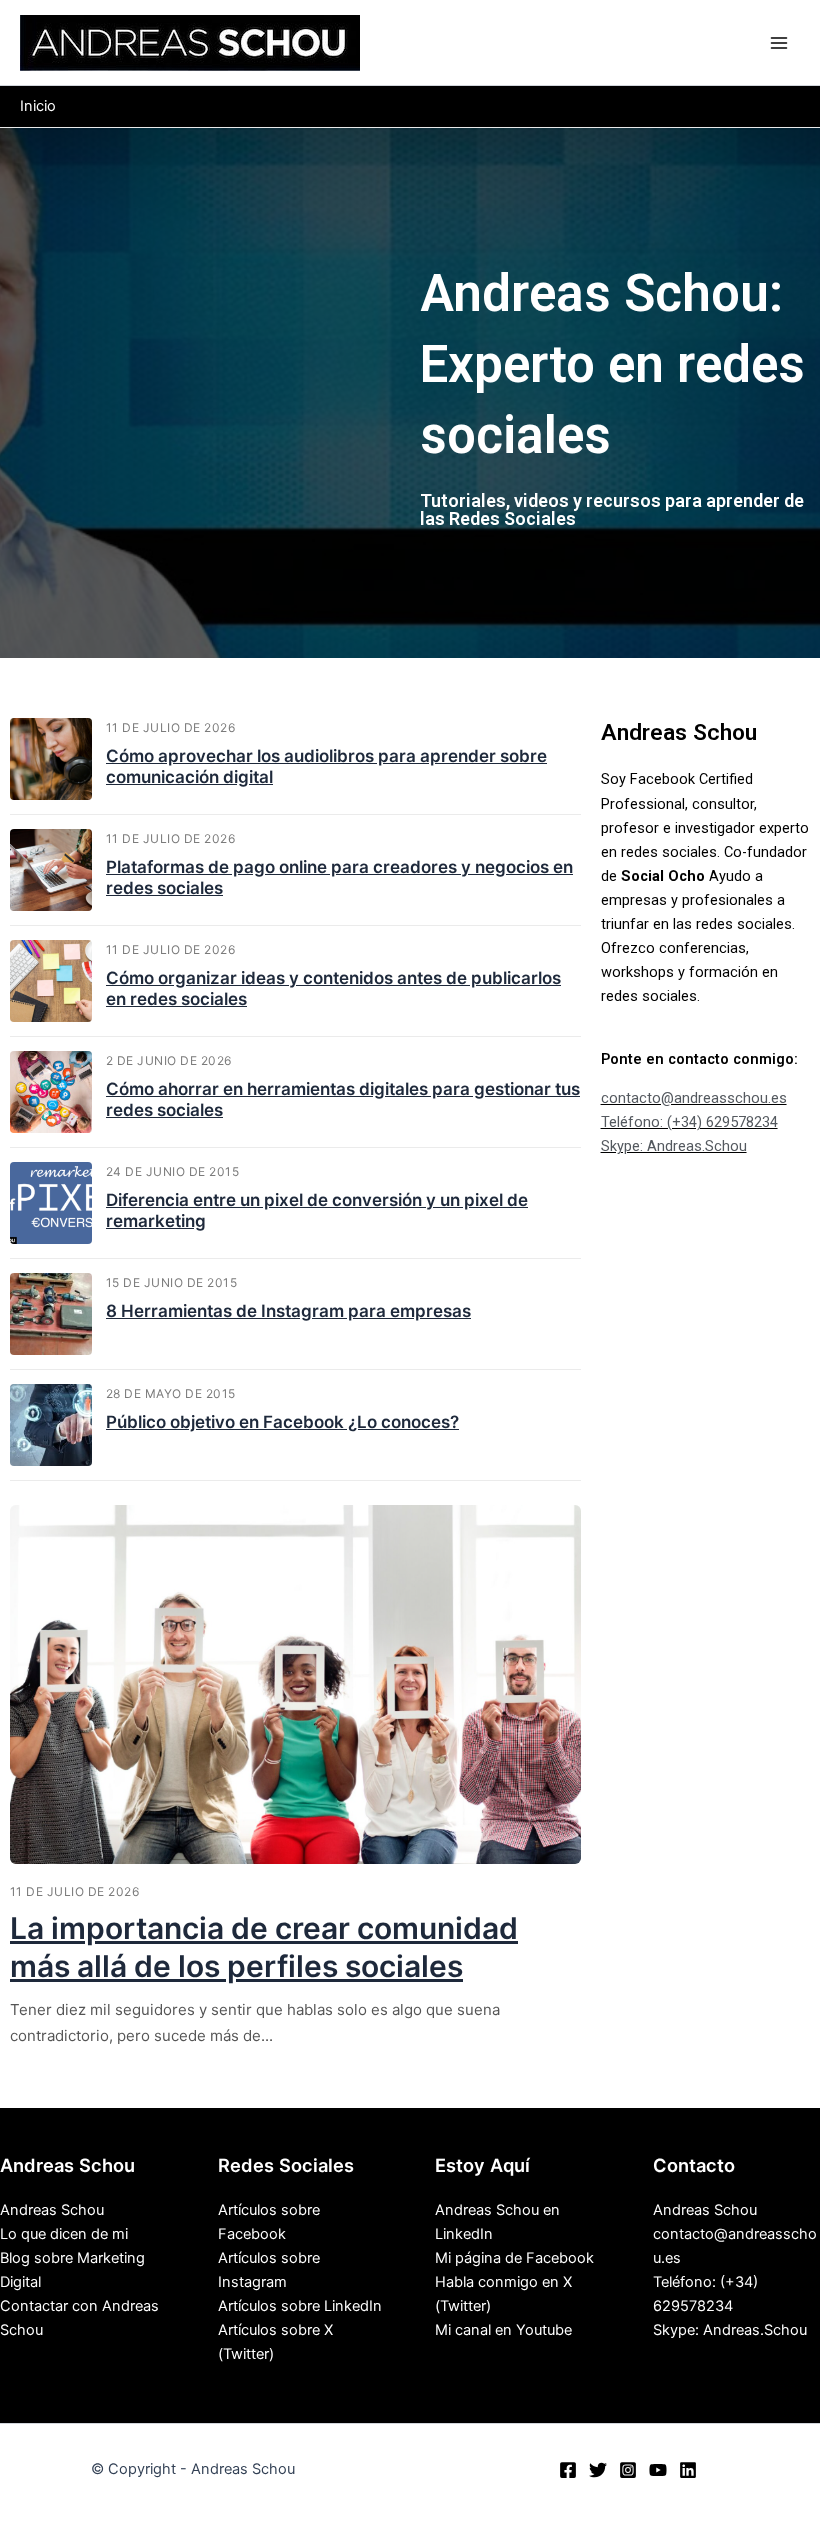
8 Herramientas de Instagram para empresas (288, 1311)
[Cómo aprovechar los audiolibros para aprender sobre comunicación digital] (51, 759)
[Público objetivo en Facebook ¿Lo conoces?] (51, 1425)
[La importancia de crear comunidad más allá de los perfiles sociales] (295, 1685)
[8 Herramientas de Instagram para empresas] (51, 1314)
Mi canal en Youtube (503, 2330)
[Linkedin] (688, 2470)
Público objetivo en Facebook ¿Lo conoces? (282, 1422)
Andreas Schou (52, 2210)
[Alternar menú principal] (779, 43)
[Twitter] (598, 2470)
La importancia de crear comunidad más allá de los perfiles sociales (264, 1947)
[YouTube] (658, 2470)
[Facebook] (568, 2470)
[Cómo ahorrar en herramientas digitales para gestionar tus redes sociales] (51, 1092)
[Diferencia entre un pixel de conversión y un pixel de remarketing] (51, 1203)
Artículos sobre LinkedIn (300, 2306)
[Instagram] (628, 2470)
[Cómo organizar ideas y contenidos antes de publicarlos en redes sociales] (51, 981)
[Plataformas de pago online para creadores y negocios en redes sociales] (51, 870)
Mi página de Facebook (514, 2258)
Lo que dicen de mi (64, 2234)
